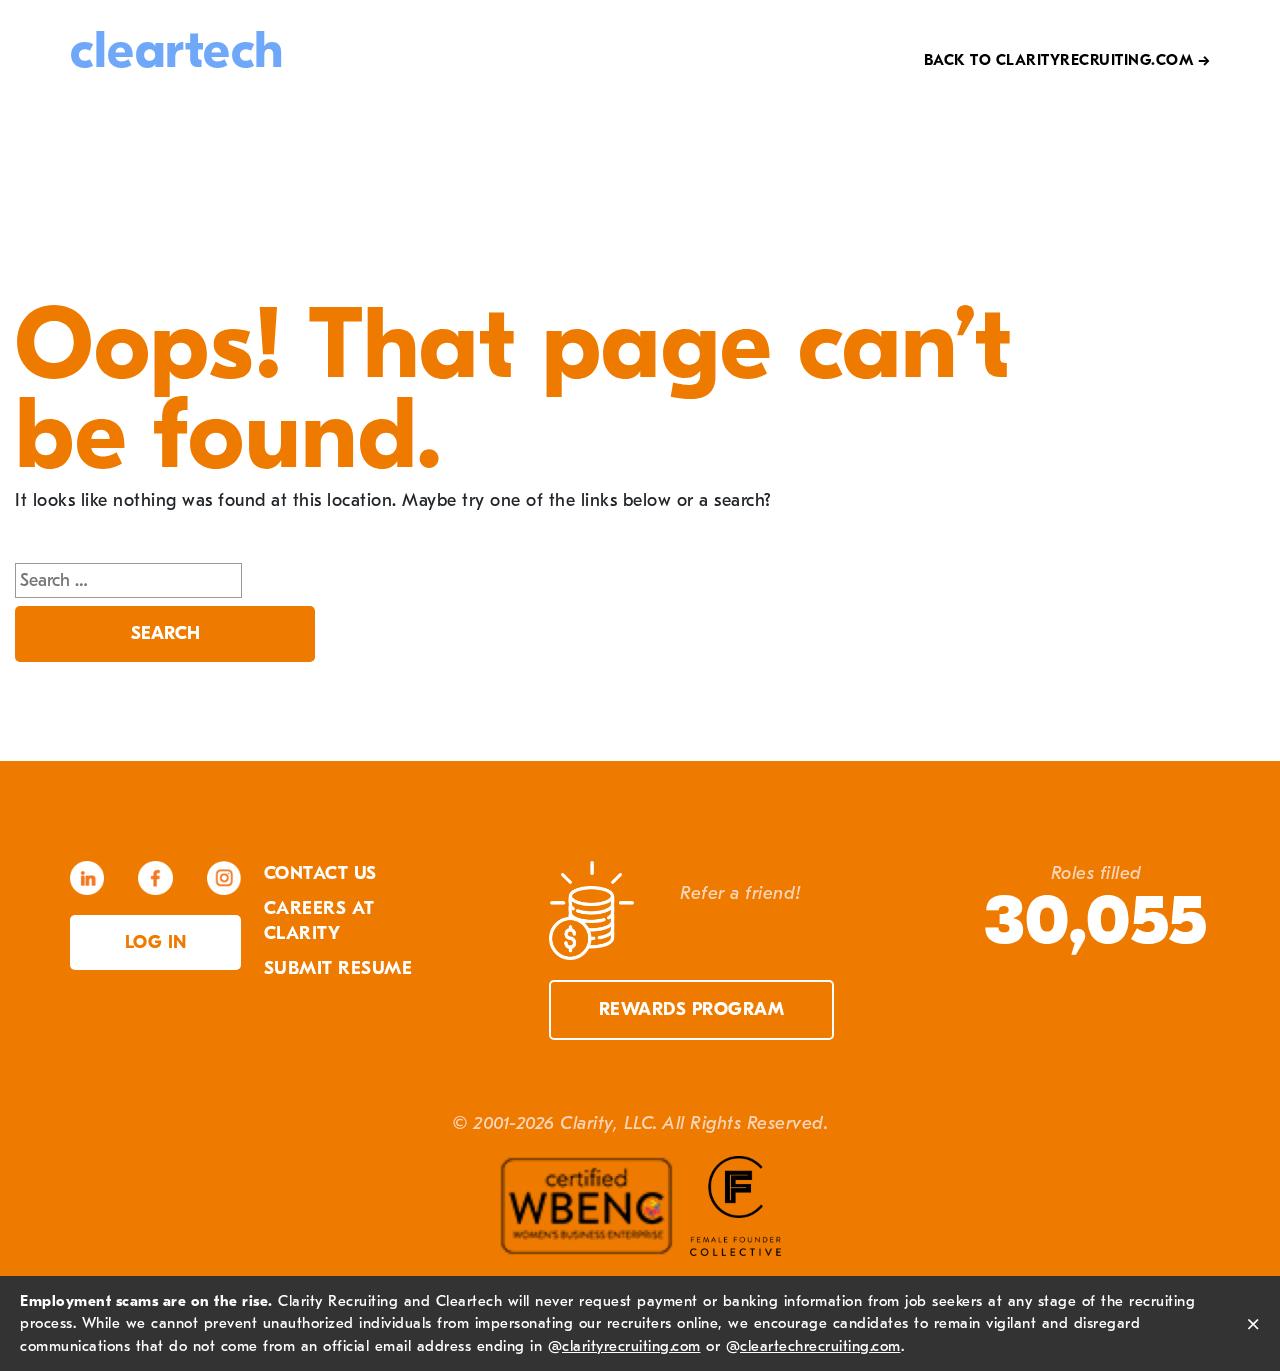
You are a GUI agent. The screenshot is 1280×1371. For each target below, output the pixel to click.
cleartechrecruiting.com (820, 1346)
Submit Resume (338, 968)
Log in (156, 942)
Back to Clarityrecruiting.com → (1067, 60)
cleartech (177, 50)
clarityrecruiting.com (631, 1346)
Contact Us (320, 873)
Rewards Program (692, 1009)
